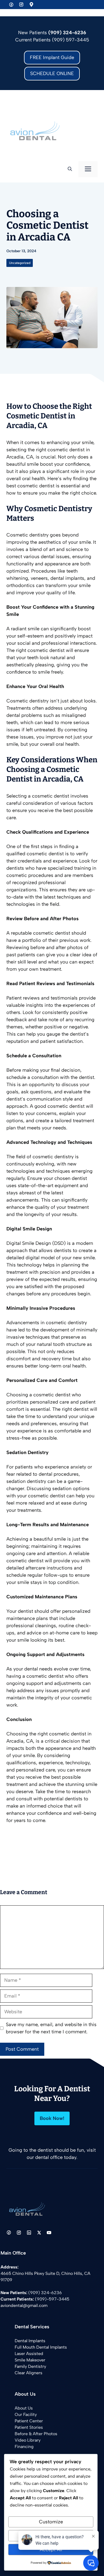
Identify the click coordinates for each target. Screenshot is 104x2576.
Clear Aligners (29, 2373)
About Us (24, 2408)
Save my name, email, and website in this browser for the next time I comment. (51, 2028)
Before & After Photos (36, 2434)
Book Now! (52, 2118)
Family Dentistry (30, 2366)
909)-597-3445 (53, 2299)
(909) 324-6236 (45, 2293)
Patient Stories (29, 2427)
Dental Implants (30, 2341)
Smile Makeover (30, 2360)
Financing (24, 2447)
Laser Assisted (29, 2354)
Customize (51, 2522)
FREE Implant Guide (52, 57)
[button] (70, 169)
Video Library (28, 2440)
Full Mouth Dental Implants (41, 2347)
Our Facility (26, 2414)
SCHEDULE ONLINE (52, 73)
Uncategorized (20, 263)
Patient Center (29, 2421)
